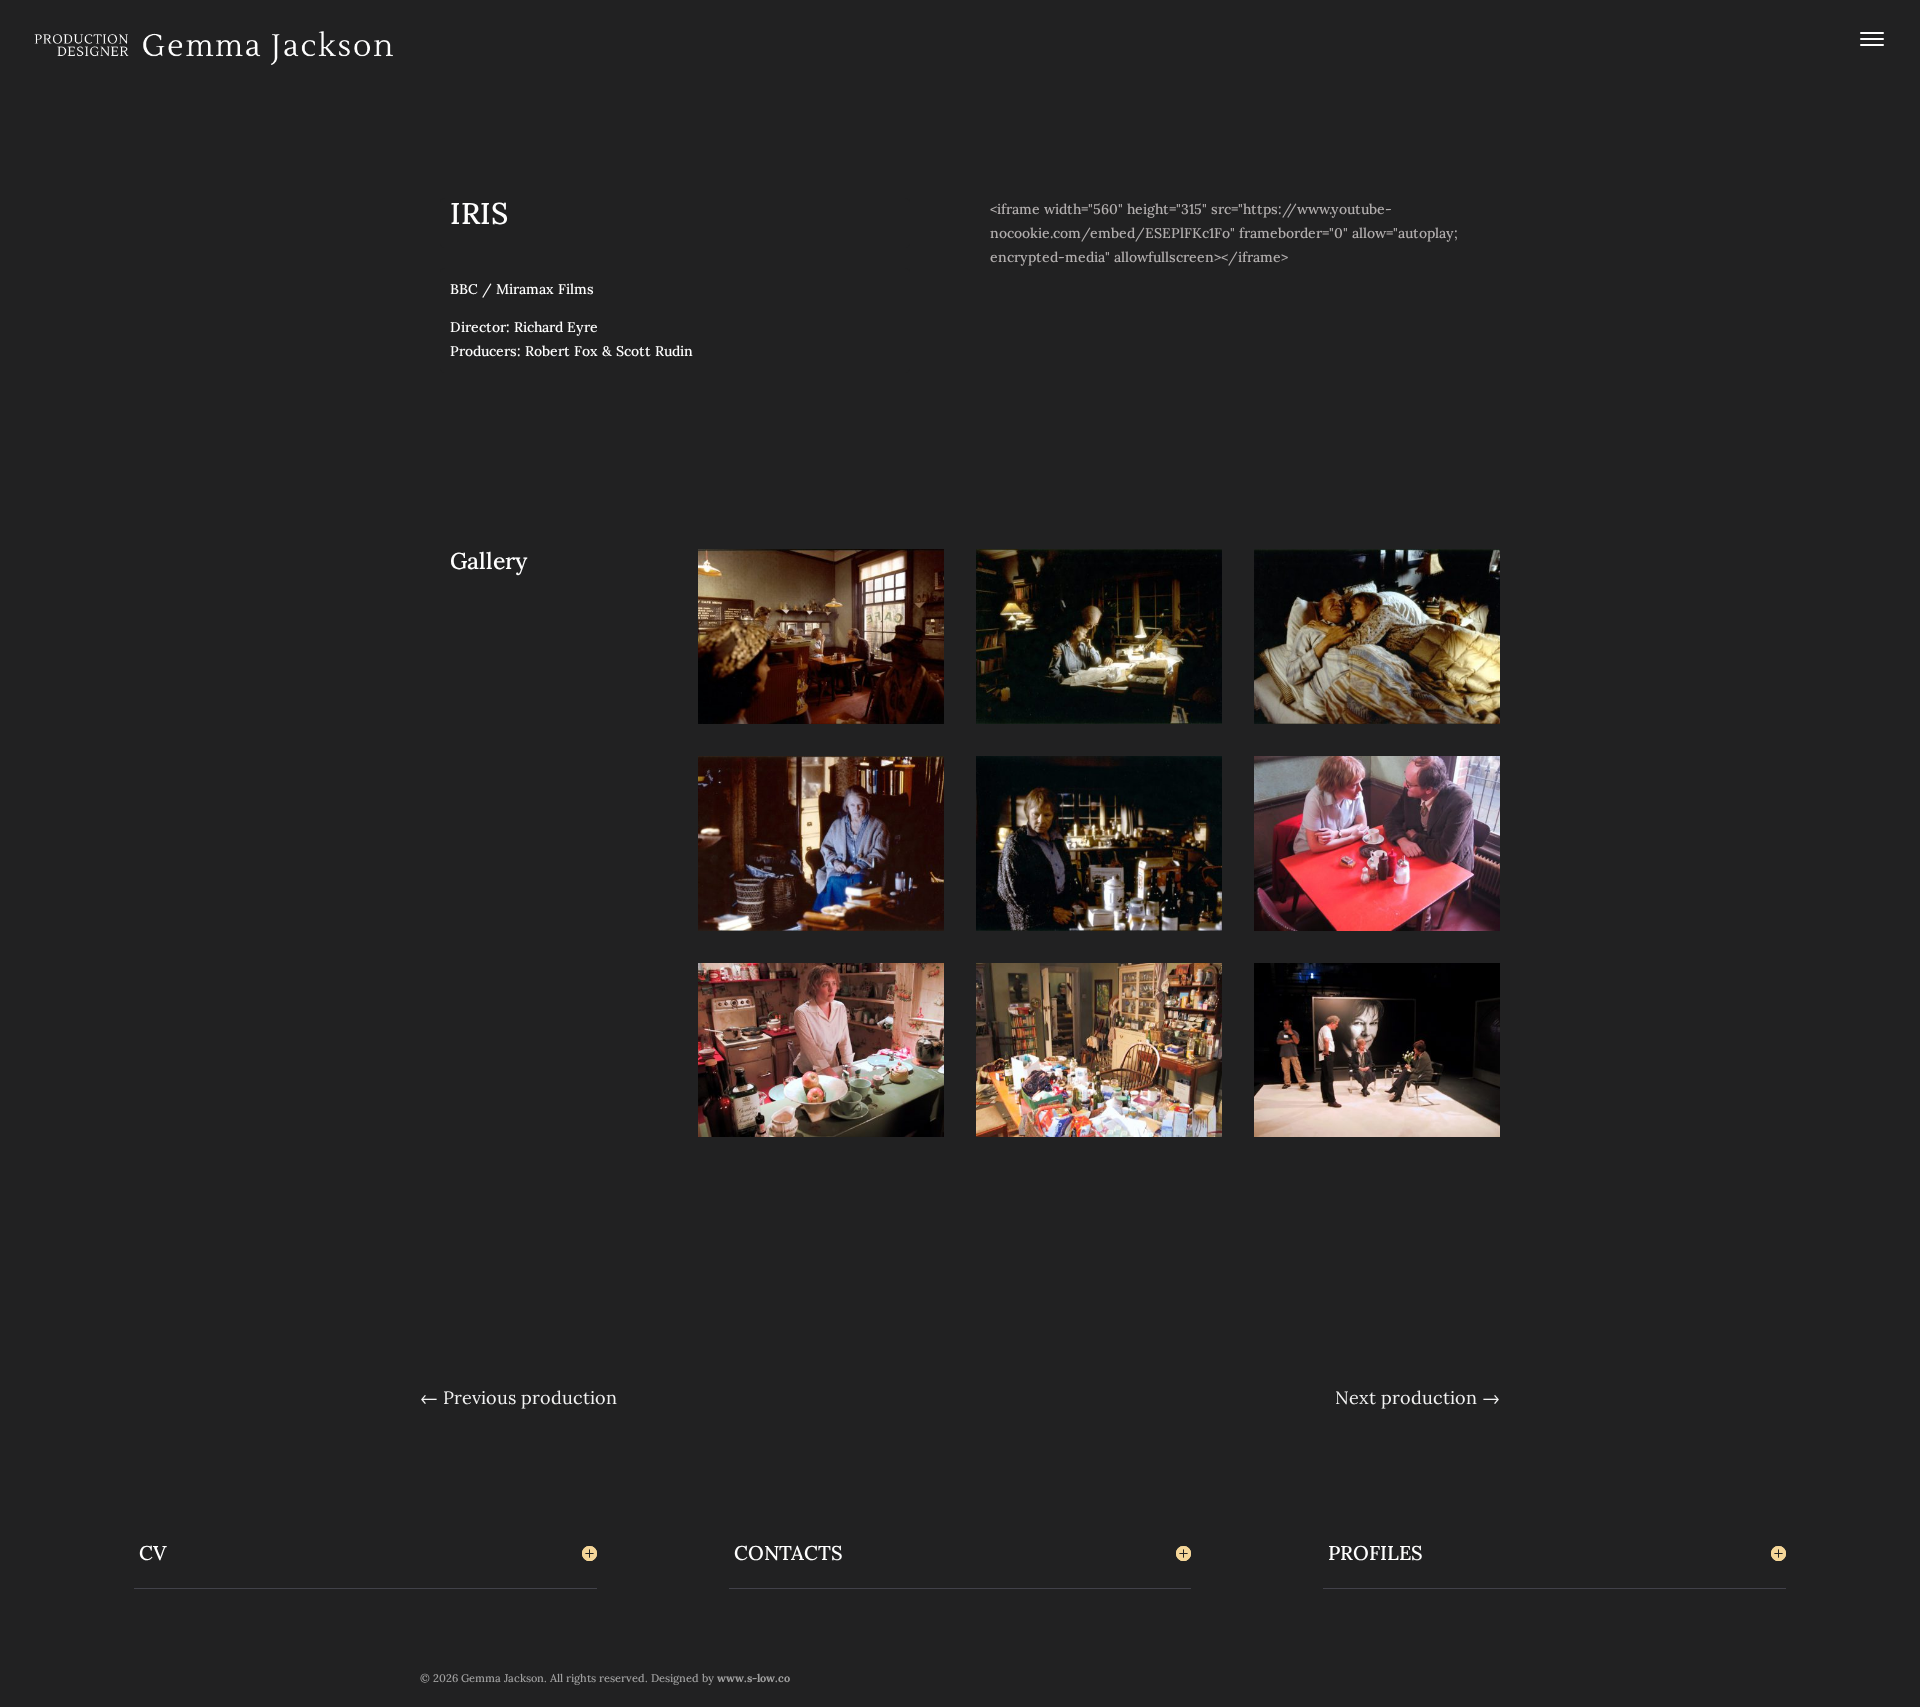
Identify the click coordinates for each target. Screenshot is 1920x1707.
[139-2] (1099, 1137)
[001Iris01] (1099, 931)
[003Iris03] (1377, 724)
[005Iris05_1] (821, 724)
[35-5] (821, 1137)
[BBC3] (1377, 1137)
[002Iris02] (1099, 724)
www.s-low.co (753, 1678)
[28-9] (1377, 931)
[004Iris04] (821, 931)
